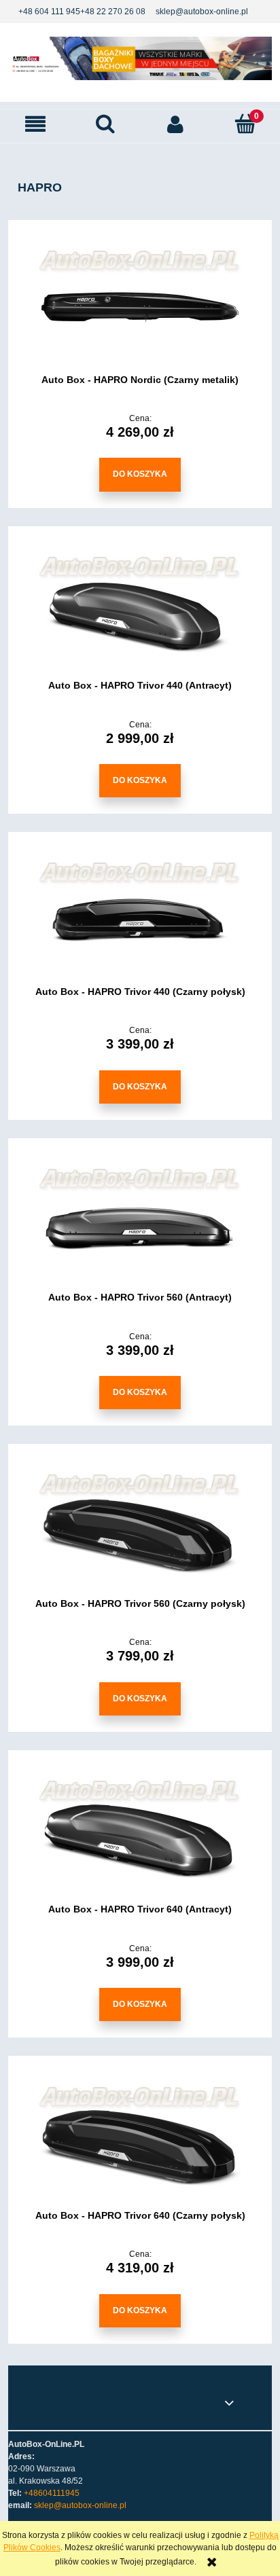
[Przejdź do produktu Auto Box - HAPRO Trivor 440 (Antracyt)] (140, 613)
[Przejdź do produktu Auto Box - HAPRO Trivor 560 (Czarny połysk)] (140, 1530)
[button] (35, 124)
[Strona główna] (140, 58)
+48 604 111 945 (49, 12)
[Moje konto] (175, 124)
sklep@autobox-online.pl (202, 12)
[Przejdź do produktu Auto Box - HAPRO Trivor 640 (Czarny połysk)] (140, 2143)
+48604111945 (52, 2493)
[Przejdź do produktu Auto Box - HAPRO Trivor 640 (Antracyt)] (140, 1836)
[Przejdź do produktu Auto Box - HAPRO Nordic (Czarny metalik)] (140, 306)
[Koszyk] (245, 123)
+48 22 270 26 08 (113, 12)
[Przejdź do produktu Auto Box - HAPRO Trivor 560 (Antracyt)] (140, 1224)
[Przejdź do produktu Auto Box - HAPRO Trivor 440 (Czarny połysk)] (140, 918)
